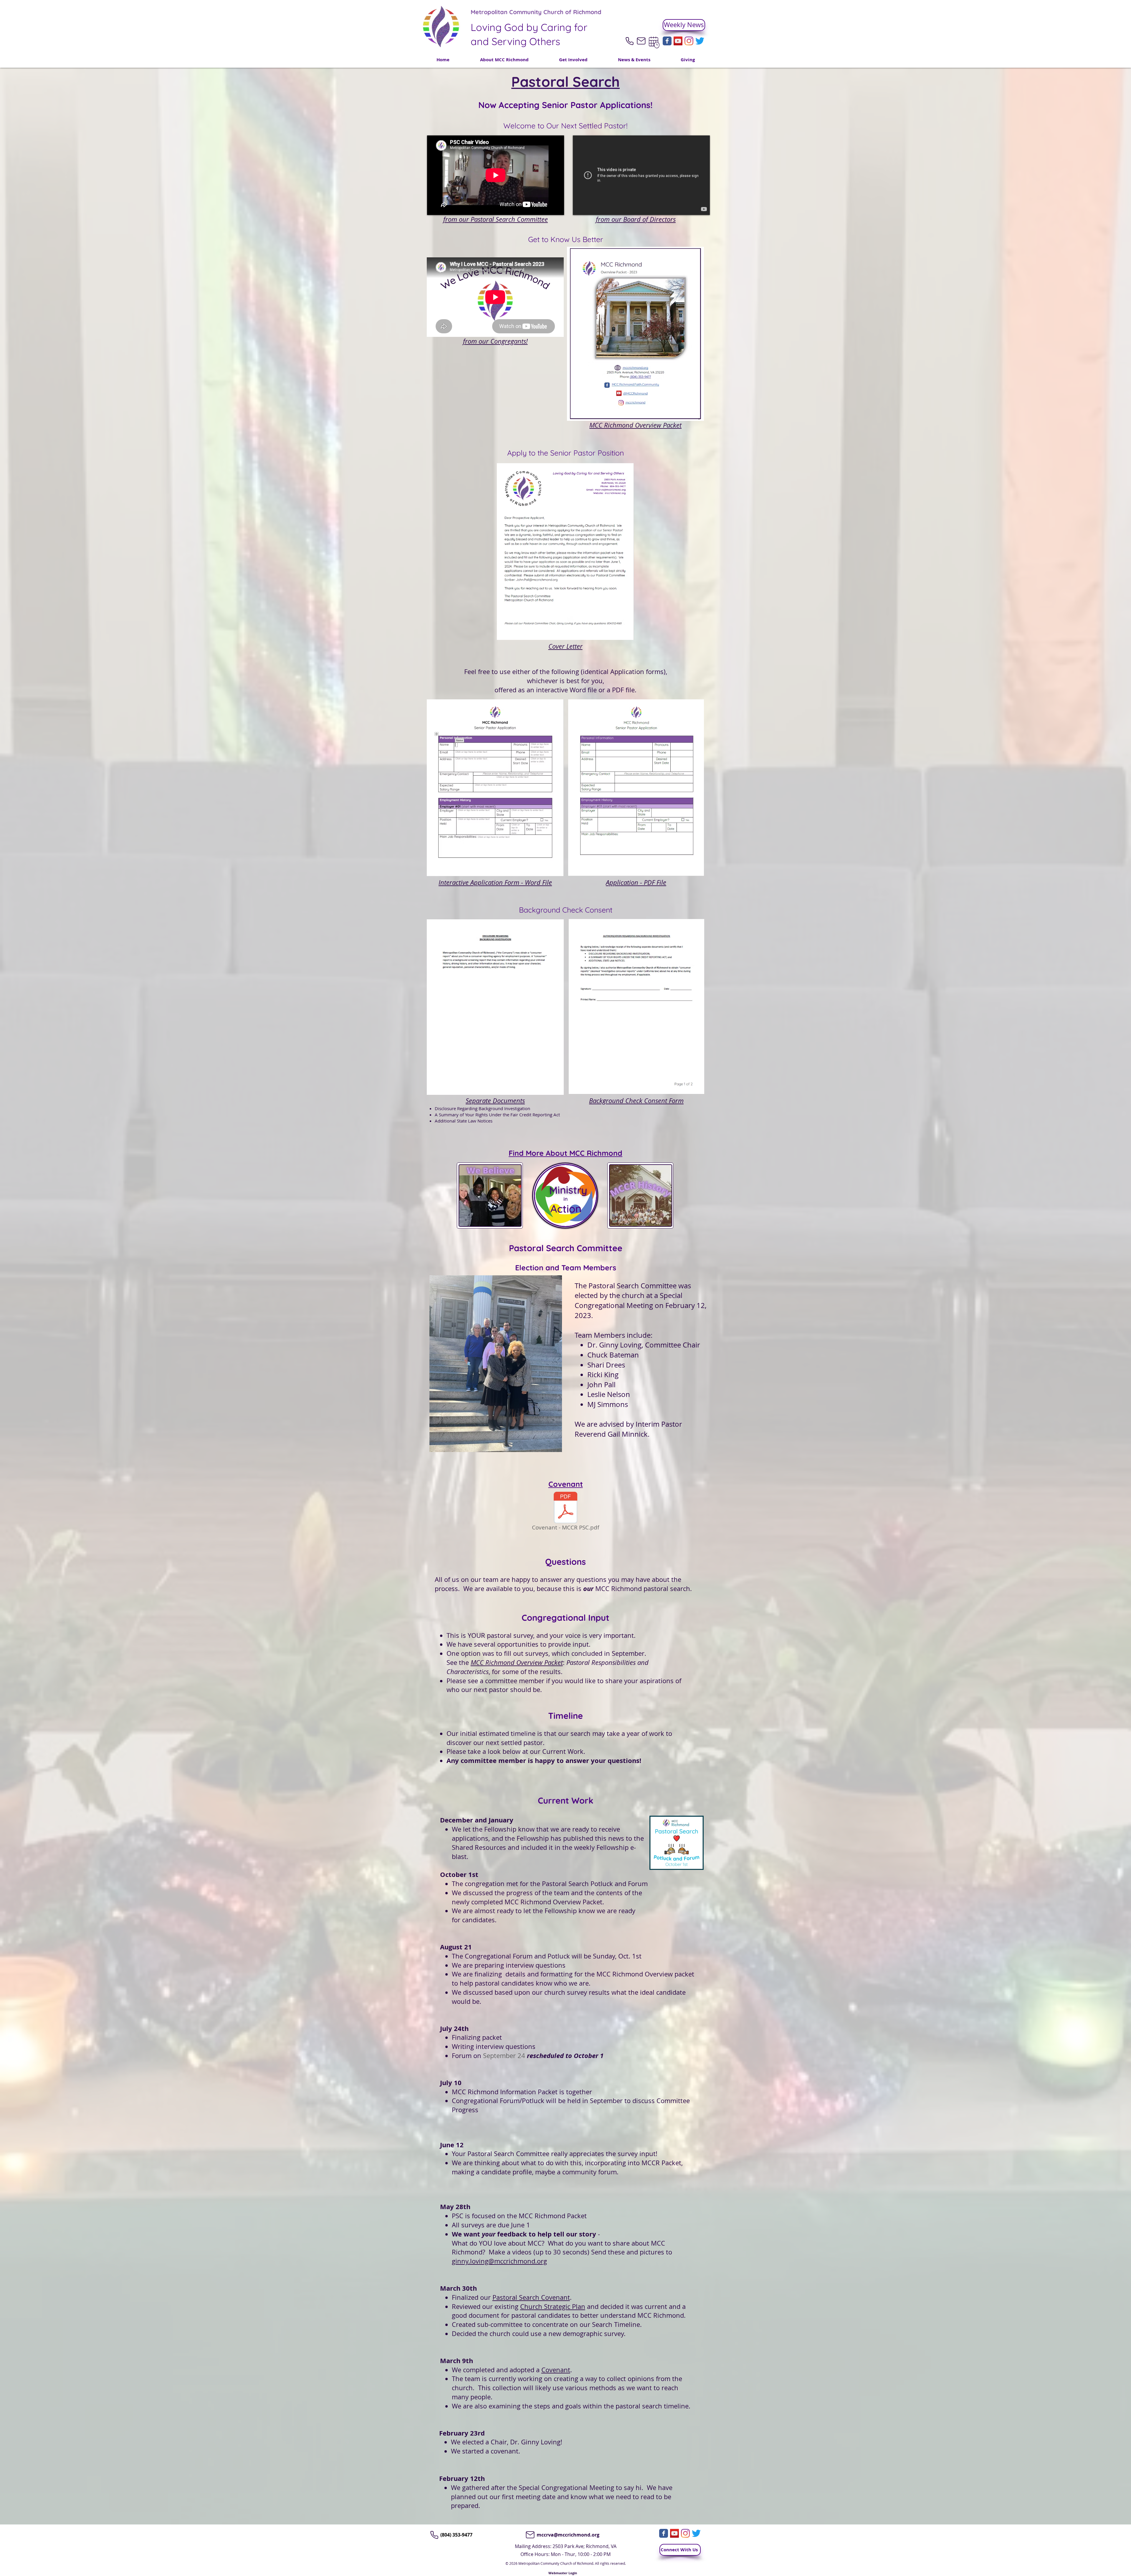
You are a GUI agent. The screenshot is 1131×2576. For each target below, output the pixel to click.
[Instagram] (689, 41)
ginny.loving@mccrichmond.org (499, 2261)
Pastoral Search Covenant (531, 2297)
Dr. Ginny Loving (614, 1345)
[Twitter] (700, 41)
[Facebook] (667, 41)
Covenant (556, 2370)
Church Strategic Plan (553, 2306)
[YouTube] (678, 41)
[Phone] (629, 41)
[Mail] (641, 41)
